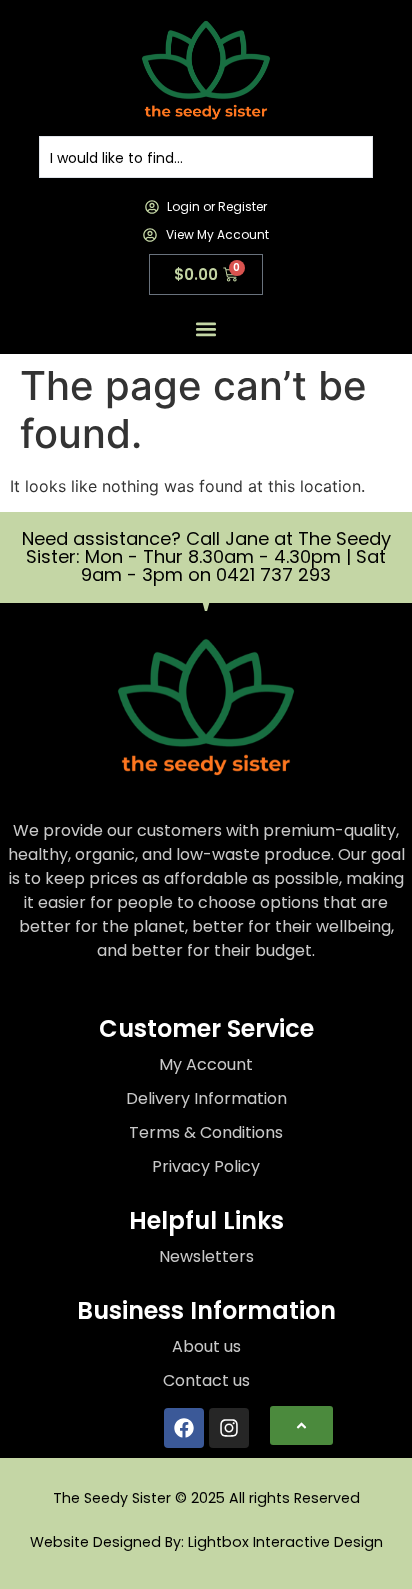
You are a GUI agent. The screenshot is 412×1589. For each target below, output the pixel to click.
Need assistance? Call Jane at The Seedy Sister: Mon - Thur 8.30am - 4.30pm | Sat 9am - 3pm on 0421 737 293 (206, 556)
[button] (206, 329)
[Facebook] (184, 1428)
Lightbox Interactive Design (285, 1542)
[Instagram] (229, 1428)
